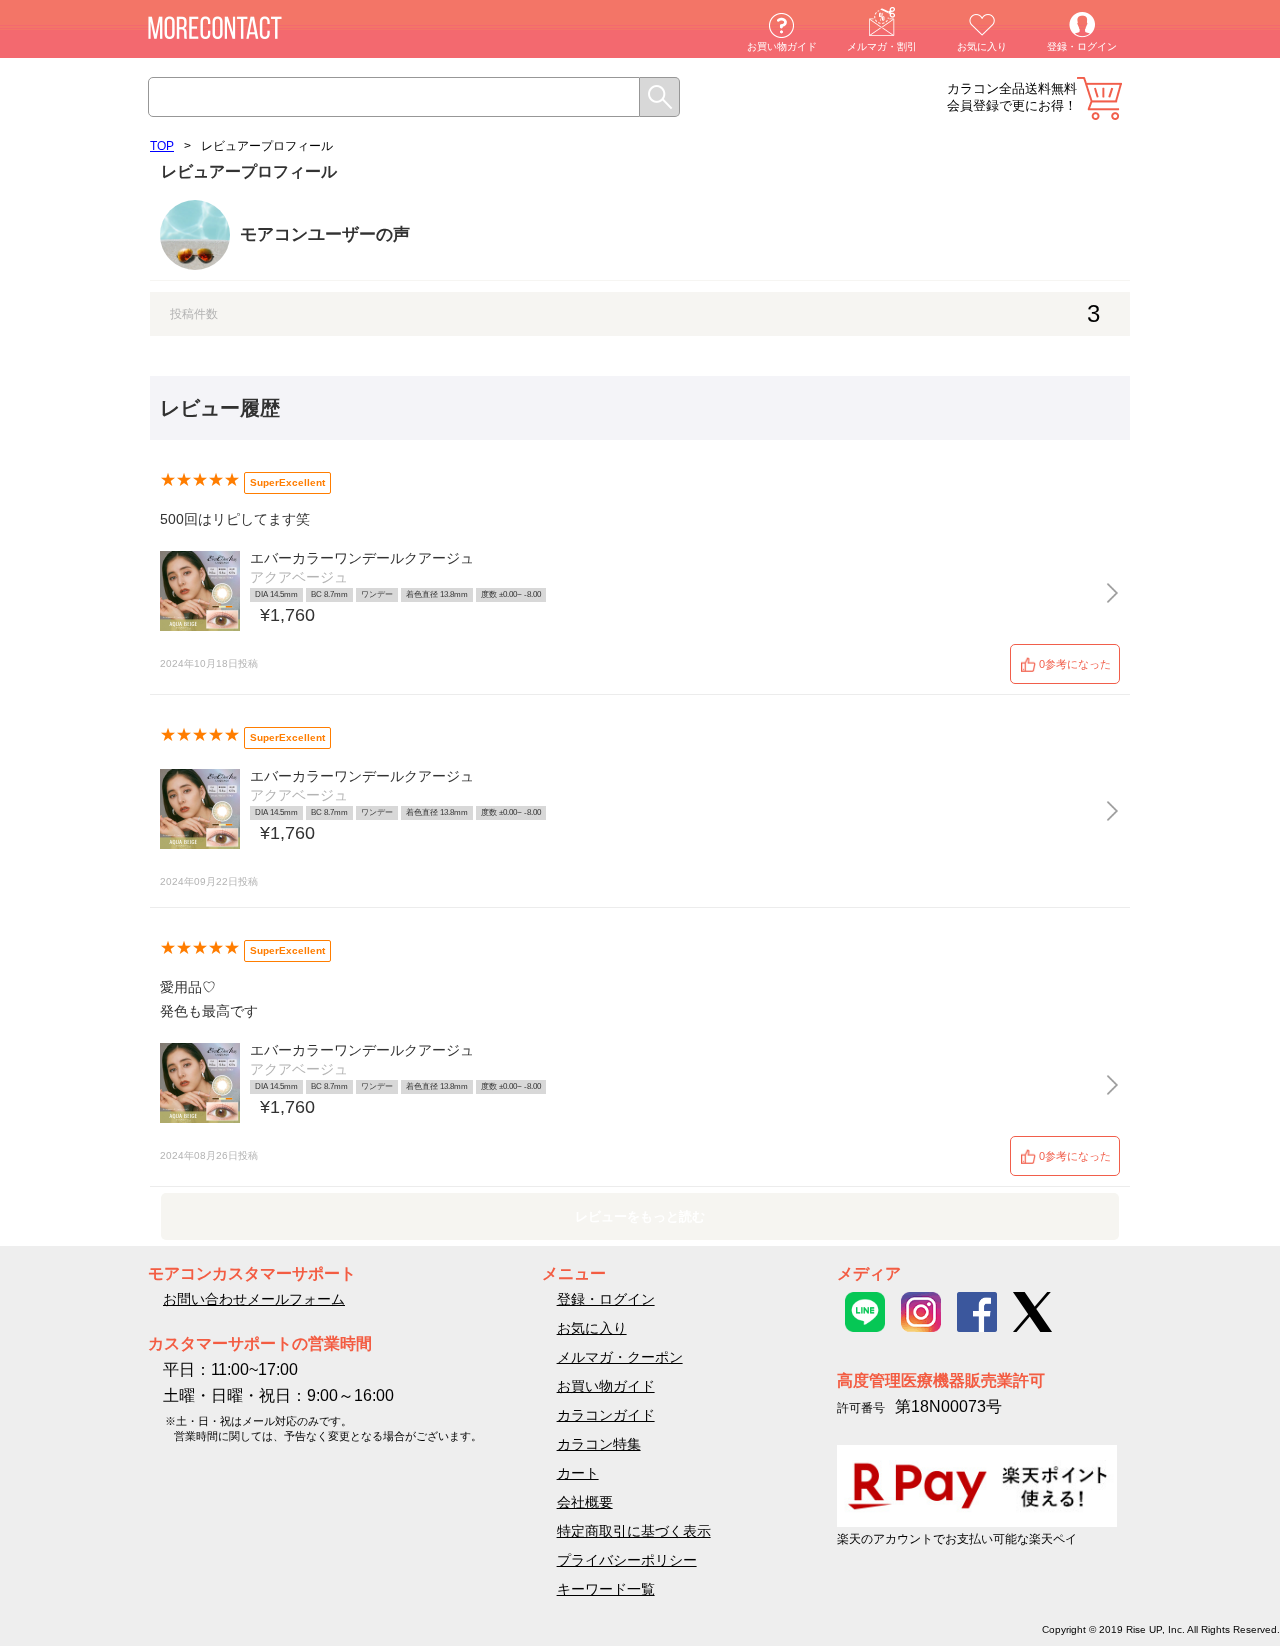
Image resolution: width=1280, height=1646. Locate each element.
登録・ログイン (1082, 46)
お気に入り (982, 46)
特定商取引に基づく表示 (634, 1531)
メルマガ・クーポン (620, 1357)
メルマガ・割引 (882, 46)
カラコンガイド (606, 1415)
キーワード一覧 (606, 1589)
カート (1099, 98)
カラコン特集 (599, 1444)
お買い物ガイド (782, 46)
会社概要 (585, 1502)
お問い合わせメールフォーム (254, 1299)
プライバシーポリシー (627, 1560)
